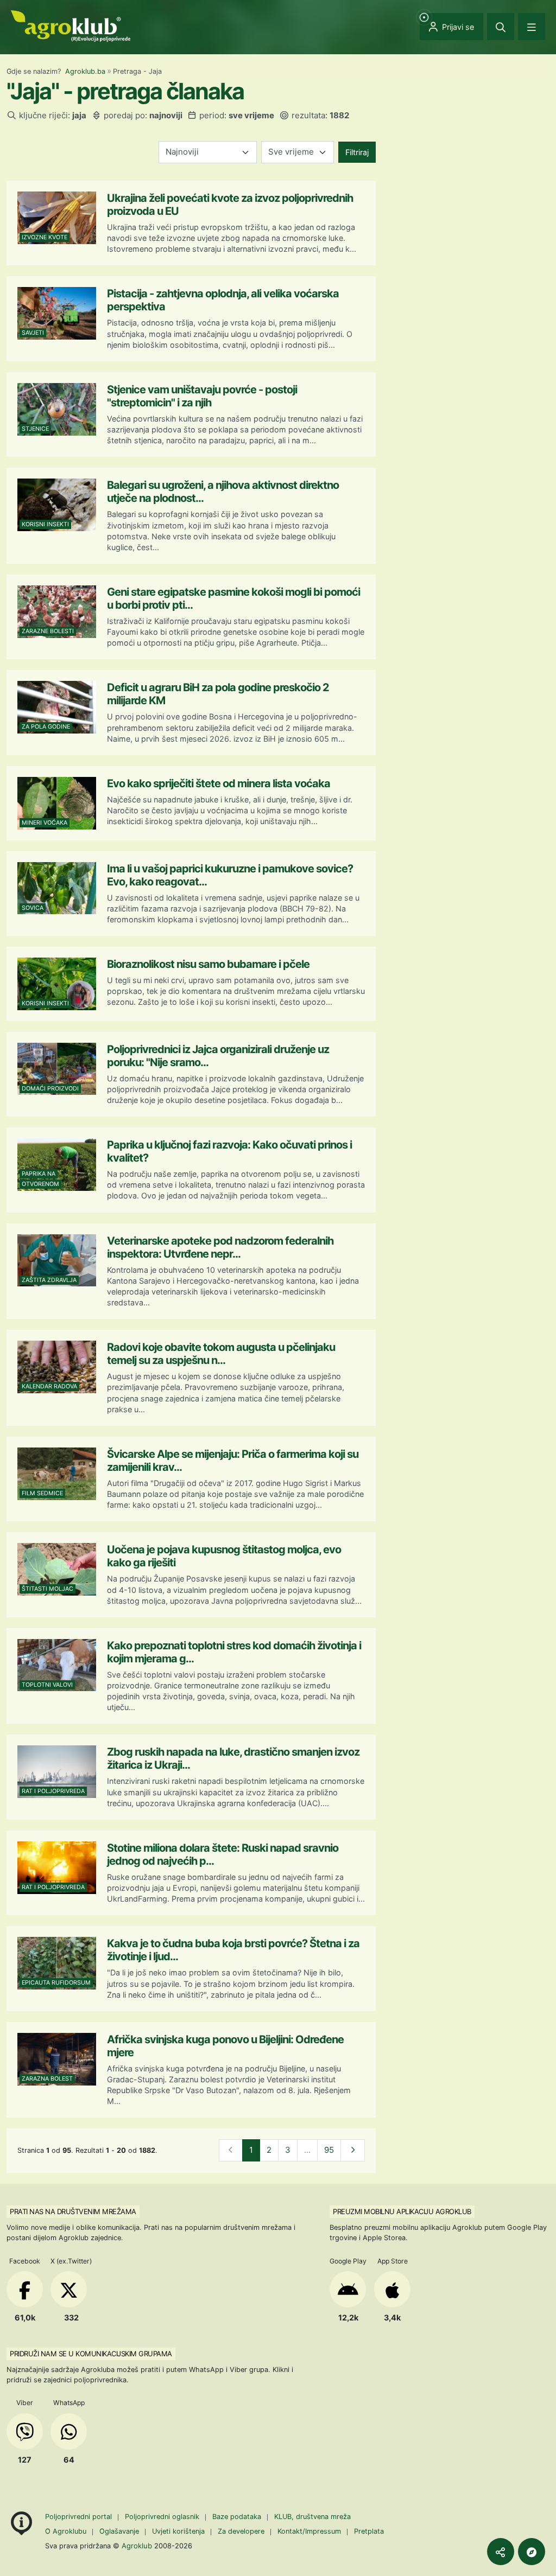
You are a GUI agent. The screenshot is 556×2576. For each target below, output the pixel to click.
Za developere (241, 2531)
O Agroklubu (66, 2531)
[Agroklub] (71, 25)
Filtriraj (357, 152)
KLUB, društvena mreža (312, 2517)
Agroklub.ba (85, 71)
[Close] (501, 27)
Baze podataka (238, 2517)
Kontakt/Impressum (309, 2531)
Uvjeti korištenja (178, 2531)
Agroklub (137, 2546)
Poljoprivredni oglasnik (163, 2517)
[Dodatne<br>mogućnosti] (532, 2552)
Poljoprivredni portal (80, 2517)
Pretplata (369, 2531)
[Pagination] (353, 2150)
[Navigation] (532, 27)
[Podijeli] (501, 2552)
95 (329, 2150)
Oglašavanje (119, 2531)
